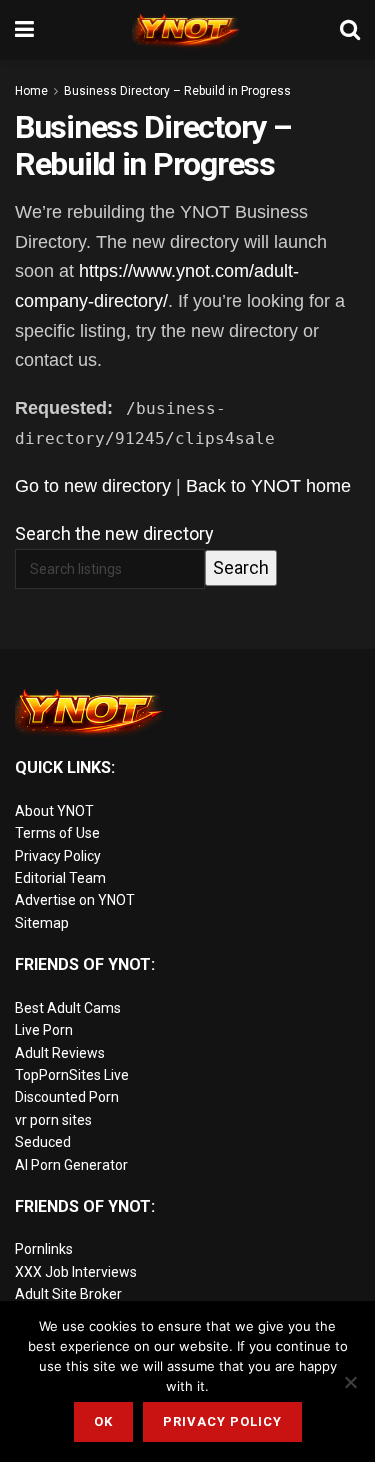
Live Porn (44, 1030)
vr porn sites (53, 1120)
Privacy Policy (58, 856)
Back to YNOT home (268, 486)
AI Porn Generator (71, 1165)
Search (241, 567)
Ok (103, 1421)
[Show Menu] (24, 30)
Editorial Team (60, 878)
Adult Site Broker (68, 1294)
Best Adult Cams (68, 1008)
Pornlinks (44, 1249)
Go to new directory (93, 486)
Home (31, 91)
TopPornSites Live (72, 1075)
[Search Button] (350, 30)
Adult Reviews (60, 1053)
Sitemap (42, 923)
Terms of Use (57, 833)
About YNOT (54, 811)
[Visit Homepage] (187, 30)
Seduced (43, 1142)
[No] (350, 1382)
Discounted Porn (67, 1097)
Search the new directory (114, 533)
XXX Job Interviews (76, 1272)
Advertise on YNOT (75, 900)
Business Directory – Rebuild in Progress (177, 91)
